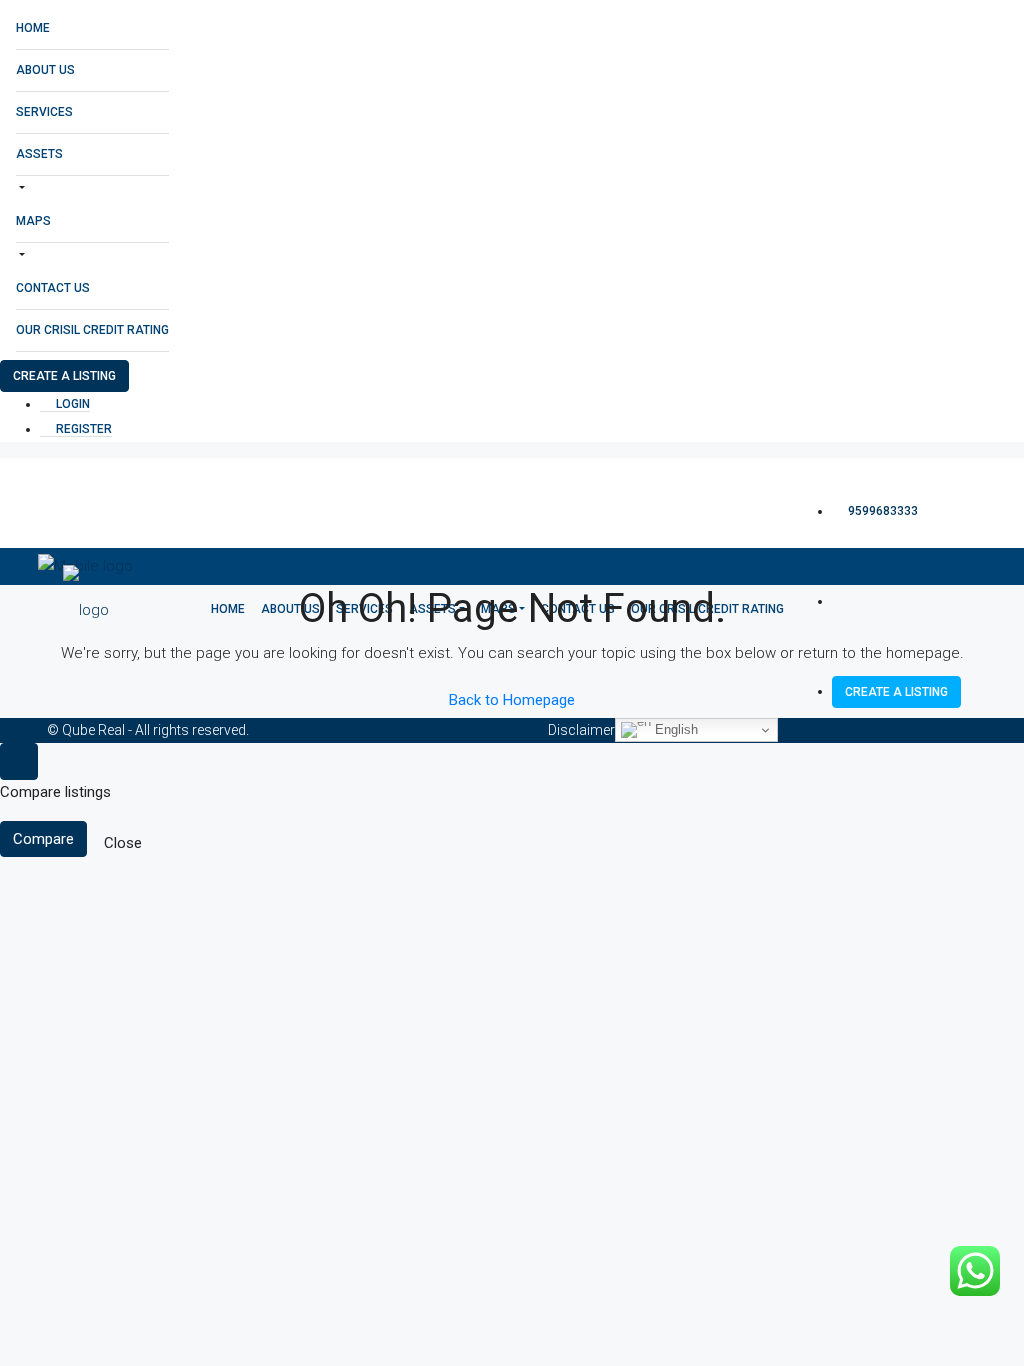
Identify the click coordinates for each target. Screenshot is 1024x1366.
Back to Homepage (512, 700)
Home (33, 28)
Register (82, 429)
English (674, 729)
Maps (33, 221)
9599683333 (881, 511)
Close (123, 843)
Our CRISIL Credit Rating (92, 330)
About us (45, 70)
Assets (39, 154)
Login (71, 404)
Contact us (53, 288)
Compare (43, 839)
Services (44, 112)
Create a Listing (64, 376)
